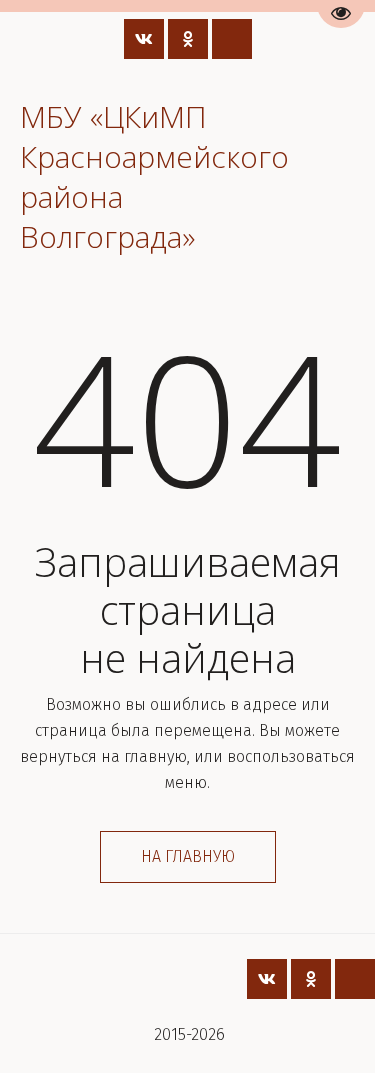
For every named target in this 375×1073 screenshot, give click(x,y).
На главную (188, 856)
